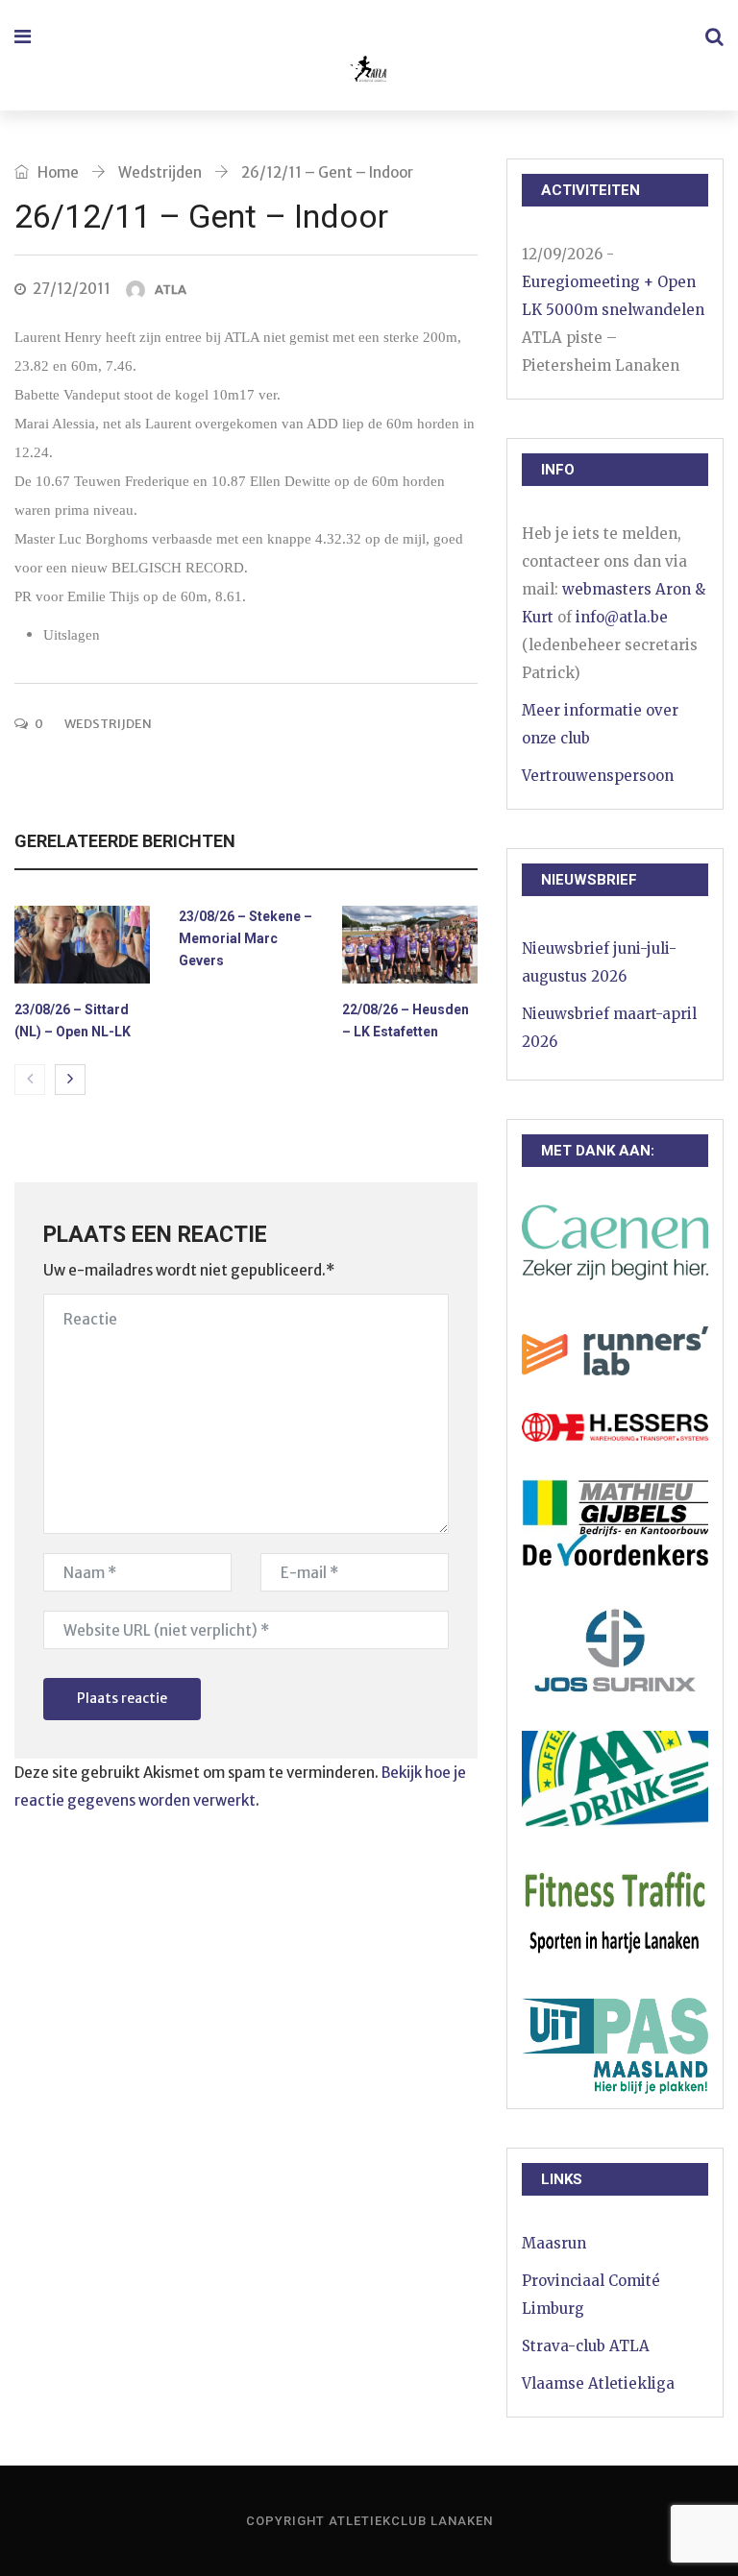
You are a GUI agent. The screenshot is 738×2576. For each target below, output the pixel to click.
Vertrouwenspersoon (598, 776)
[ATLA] (368, 72)
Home (57, 172)
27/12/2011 (72, 289)
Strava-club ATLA (586, 2346)
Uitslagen (72, 635)
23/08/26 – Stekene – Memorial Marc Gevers (246, 938)
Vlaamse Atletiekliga (598, 2383)
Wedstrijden (160, 172)
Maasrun (554, 2243)
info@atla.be (622, 617)
